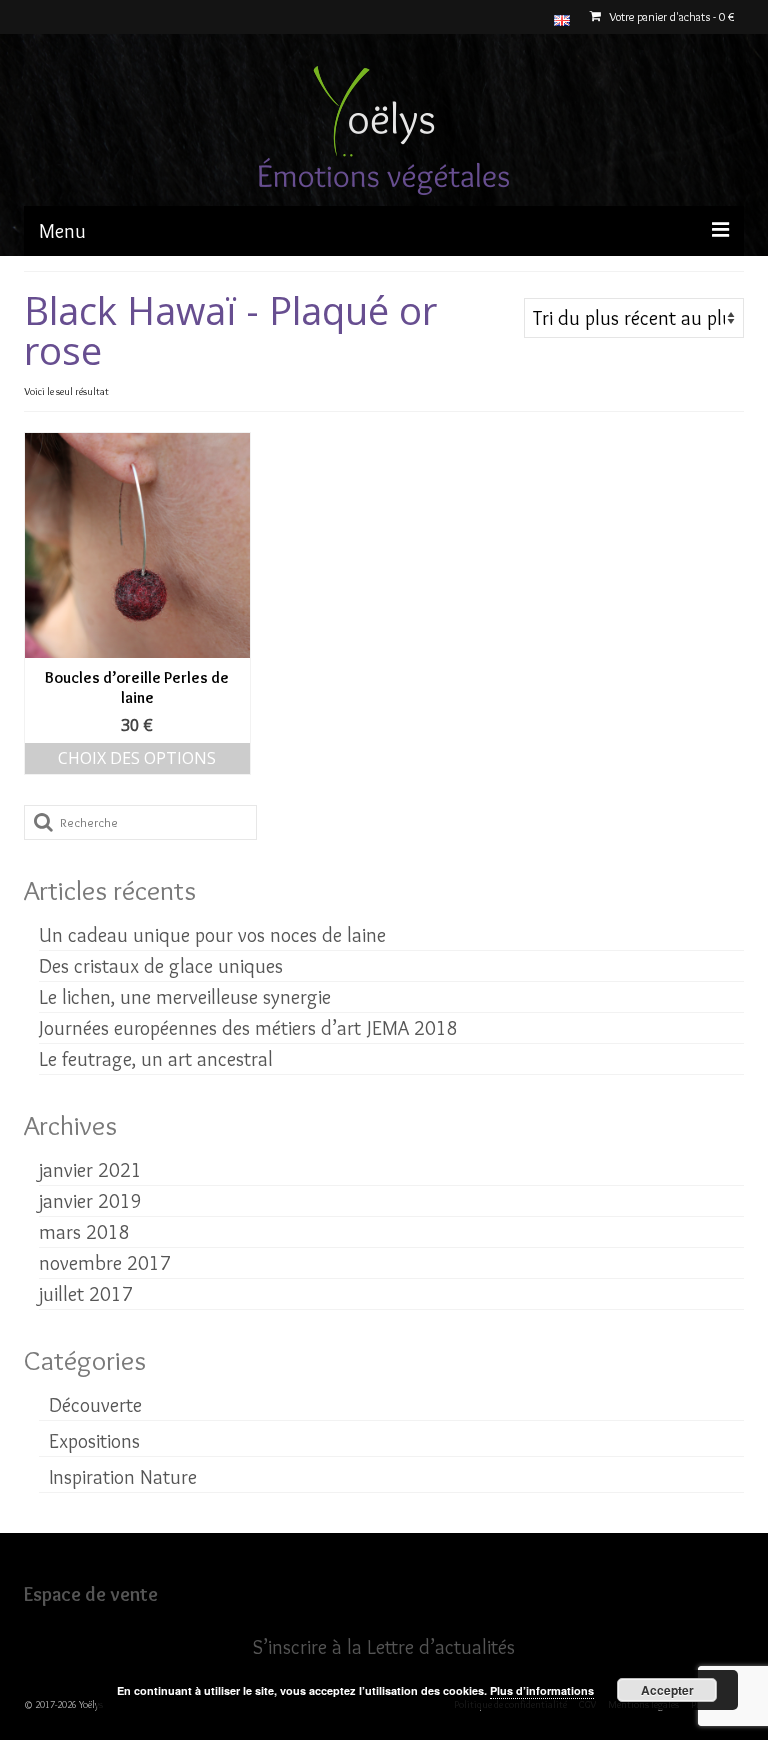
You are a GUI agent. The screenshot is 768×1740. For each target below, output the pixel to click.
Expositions (94, 1441)
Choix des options (137, 758)
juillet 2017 (86, 1294)
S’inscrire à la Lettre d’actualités (384, 1647)
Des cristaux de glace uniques (161, 966)
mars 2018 (84, 1232)
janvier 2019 (90, 1201)
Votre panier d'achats (670, 16)
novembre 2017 (105, 1263)
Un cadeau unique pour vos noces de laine (212, 935)
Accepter (667, 1690)
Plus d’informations (542, 1690)
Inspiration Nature (123, 1477)
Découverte (95, 1405)
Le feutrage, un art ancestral (156, 1059)
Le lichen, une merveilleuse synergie (185, 997)
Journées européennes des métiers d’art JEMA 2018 (248, 1028)
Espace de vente (91, 1594)
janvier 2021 (90, 1170)
